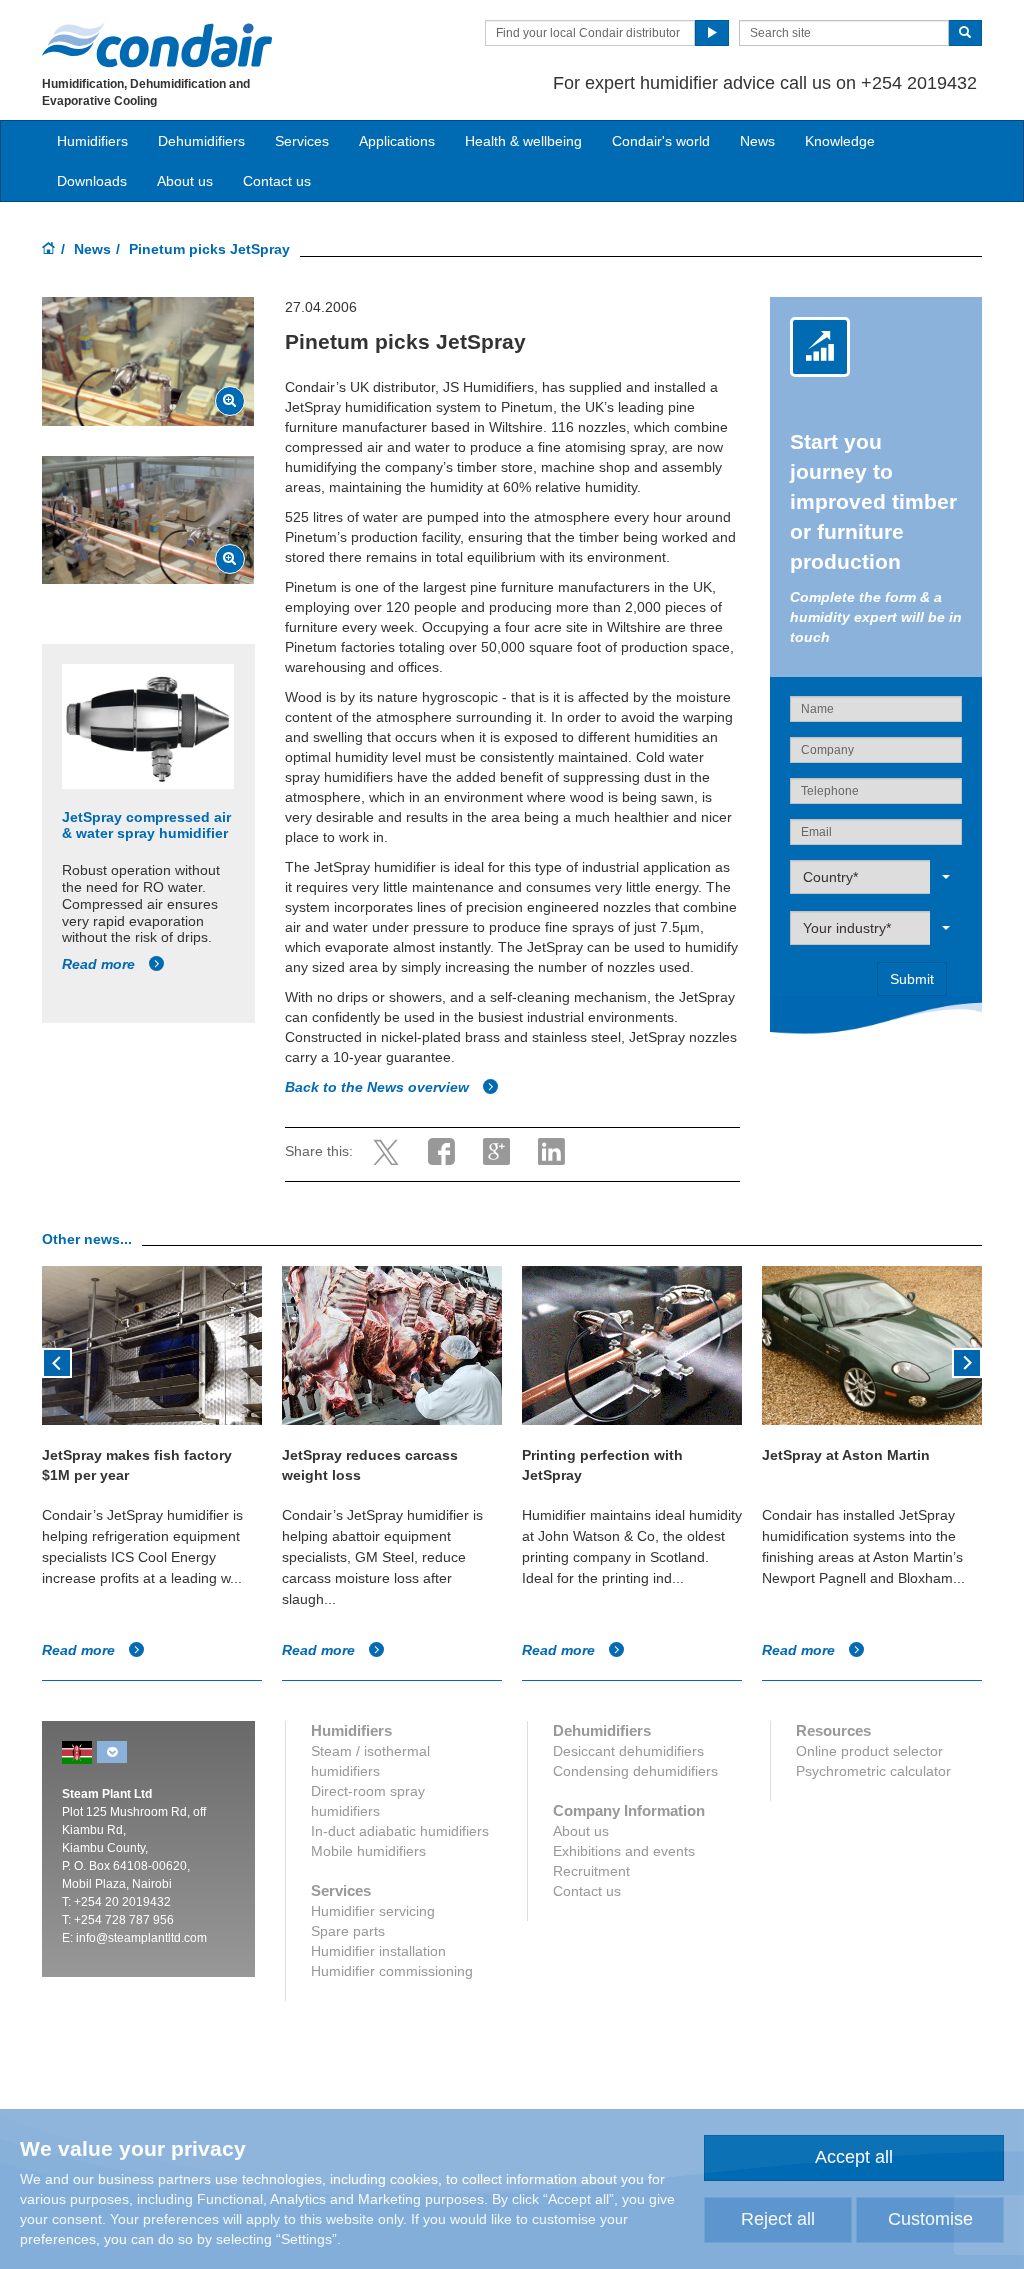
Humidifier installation (378, 1951)
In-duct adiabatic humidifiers (400, 1831)
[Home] (49, 250)
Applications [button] (397, 141)
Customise (930, 2219)
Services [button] (302, 141)
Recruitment (591, 1871)
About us (185, 181)
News (757, 141)
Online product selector (869, 1751)
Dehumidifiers (201, 141)
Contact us (277, 181)
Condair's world (661, 141)
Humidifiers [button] (92, 141)
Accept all (854, 2157)
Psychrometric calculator (873, 1771)
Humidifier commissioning (392, 1971)
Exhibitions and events (624, 1851)
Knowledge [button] (840, 141)
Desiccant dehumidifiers (628, 1751)
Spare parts (348, 1931)
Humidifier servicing (373, 1911)
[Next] (967, 1361)
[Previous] (57, 1361)
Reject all (778, 2219)
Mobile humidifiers (368, 1851)
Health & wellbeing (523, 141)
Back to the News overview (379, 1087)
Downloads (92, 181)
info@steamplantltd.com (141, 1938)
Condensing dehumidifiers (635, 1771)
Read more (100, 964)
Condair (157, 45)
